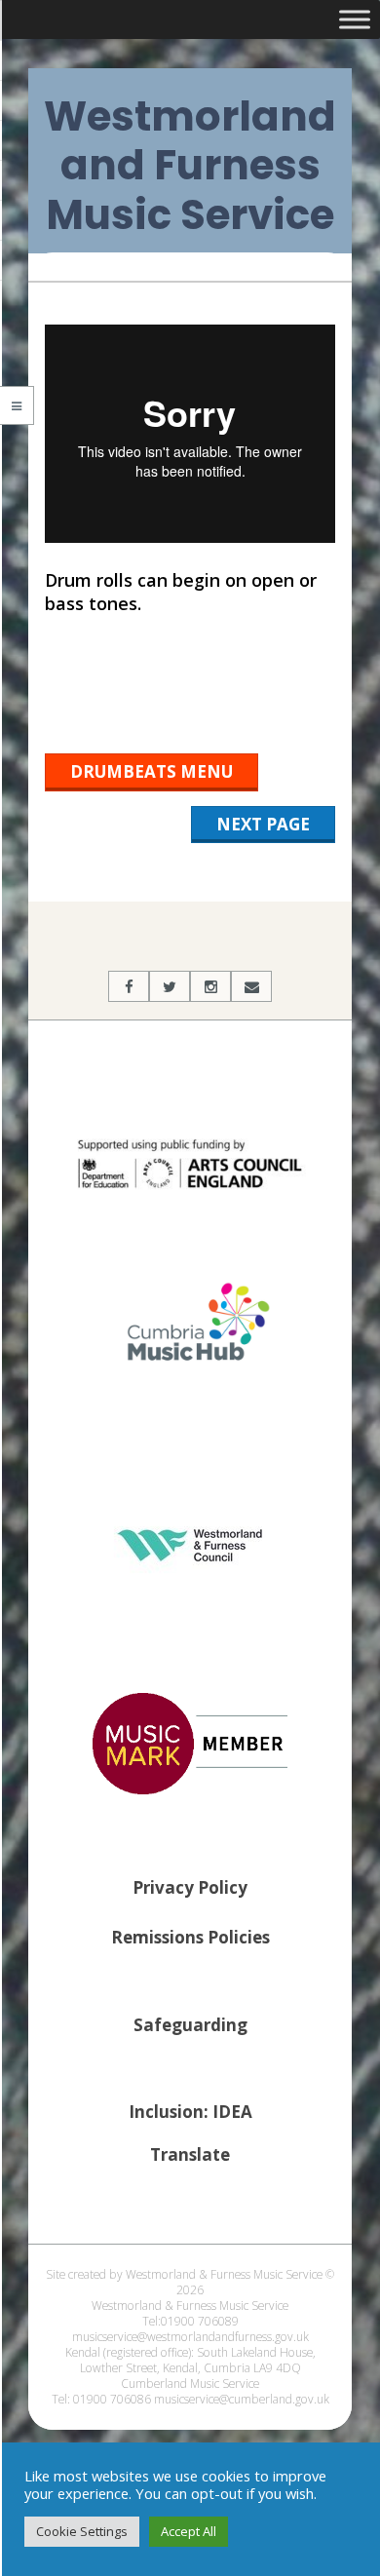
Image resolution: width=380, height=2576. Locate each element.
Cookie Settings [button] (82, 2531)
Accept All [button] (189, 2531)
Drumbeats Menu (152, 771)
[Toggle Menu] (355, 19)
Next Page (263, 824)
